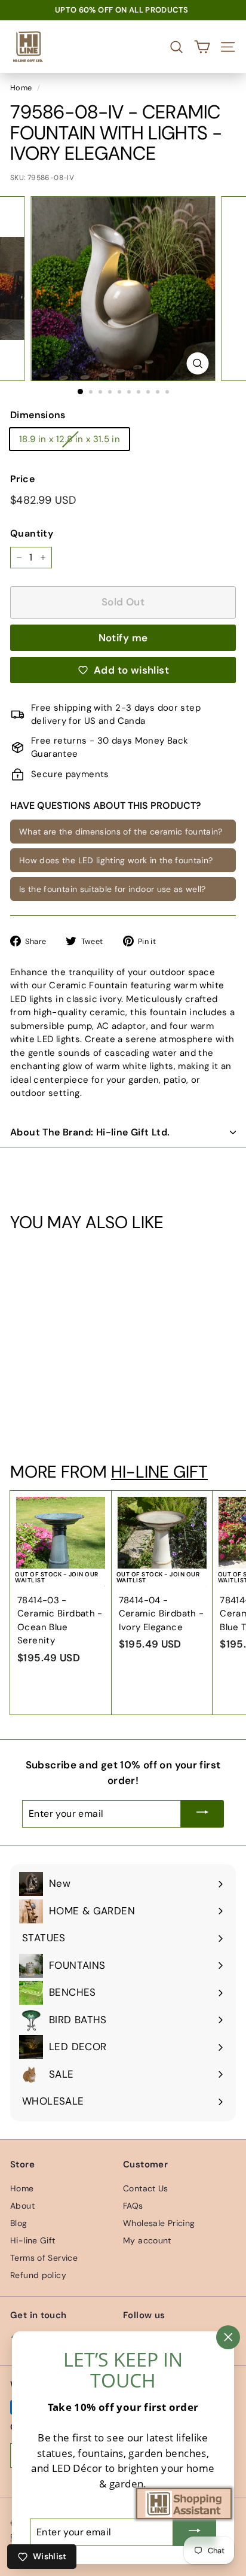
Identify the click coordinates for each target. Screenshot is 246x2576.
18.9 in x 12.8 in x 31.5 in (70, 439)
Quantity (32, 533)
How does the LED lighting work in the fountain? (116, 860)
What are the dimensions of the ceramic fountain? (121, 832)
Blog (19, 2223)
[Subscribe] (202, 1814)
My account (147, 2240)
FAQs (133, 2206)
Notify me (123, 638)
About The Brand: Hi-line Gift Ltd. (90, 1132)
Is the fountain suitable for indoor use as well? (113, 889)
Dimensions (38, 415)
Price (22, 479)
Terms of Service (44, 2258)
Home (21, 88)
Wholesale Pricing (159, 2223)
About (22, 2206)
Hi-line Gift (33, 2240)
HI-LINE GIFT (159, 1472)
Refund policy (38, 2275)
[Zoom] (198, 363)
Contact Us (146, 2188)
